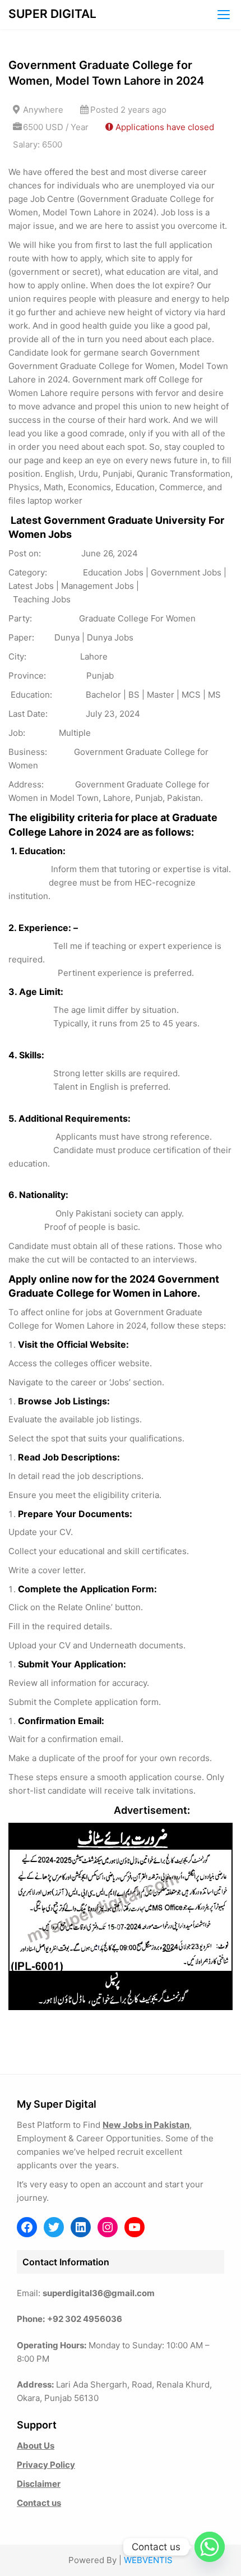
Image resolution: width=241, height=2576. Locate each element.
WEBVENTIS (148, 2560)
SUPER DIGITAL (52, 14)
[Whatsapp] (210, 2547)
